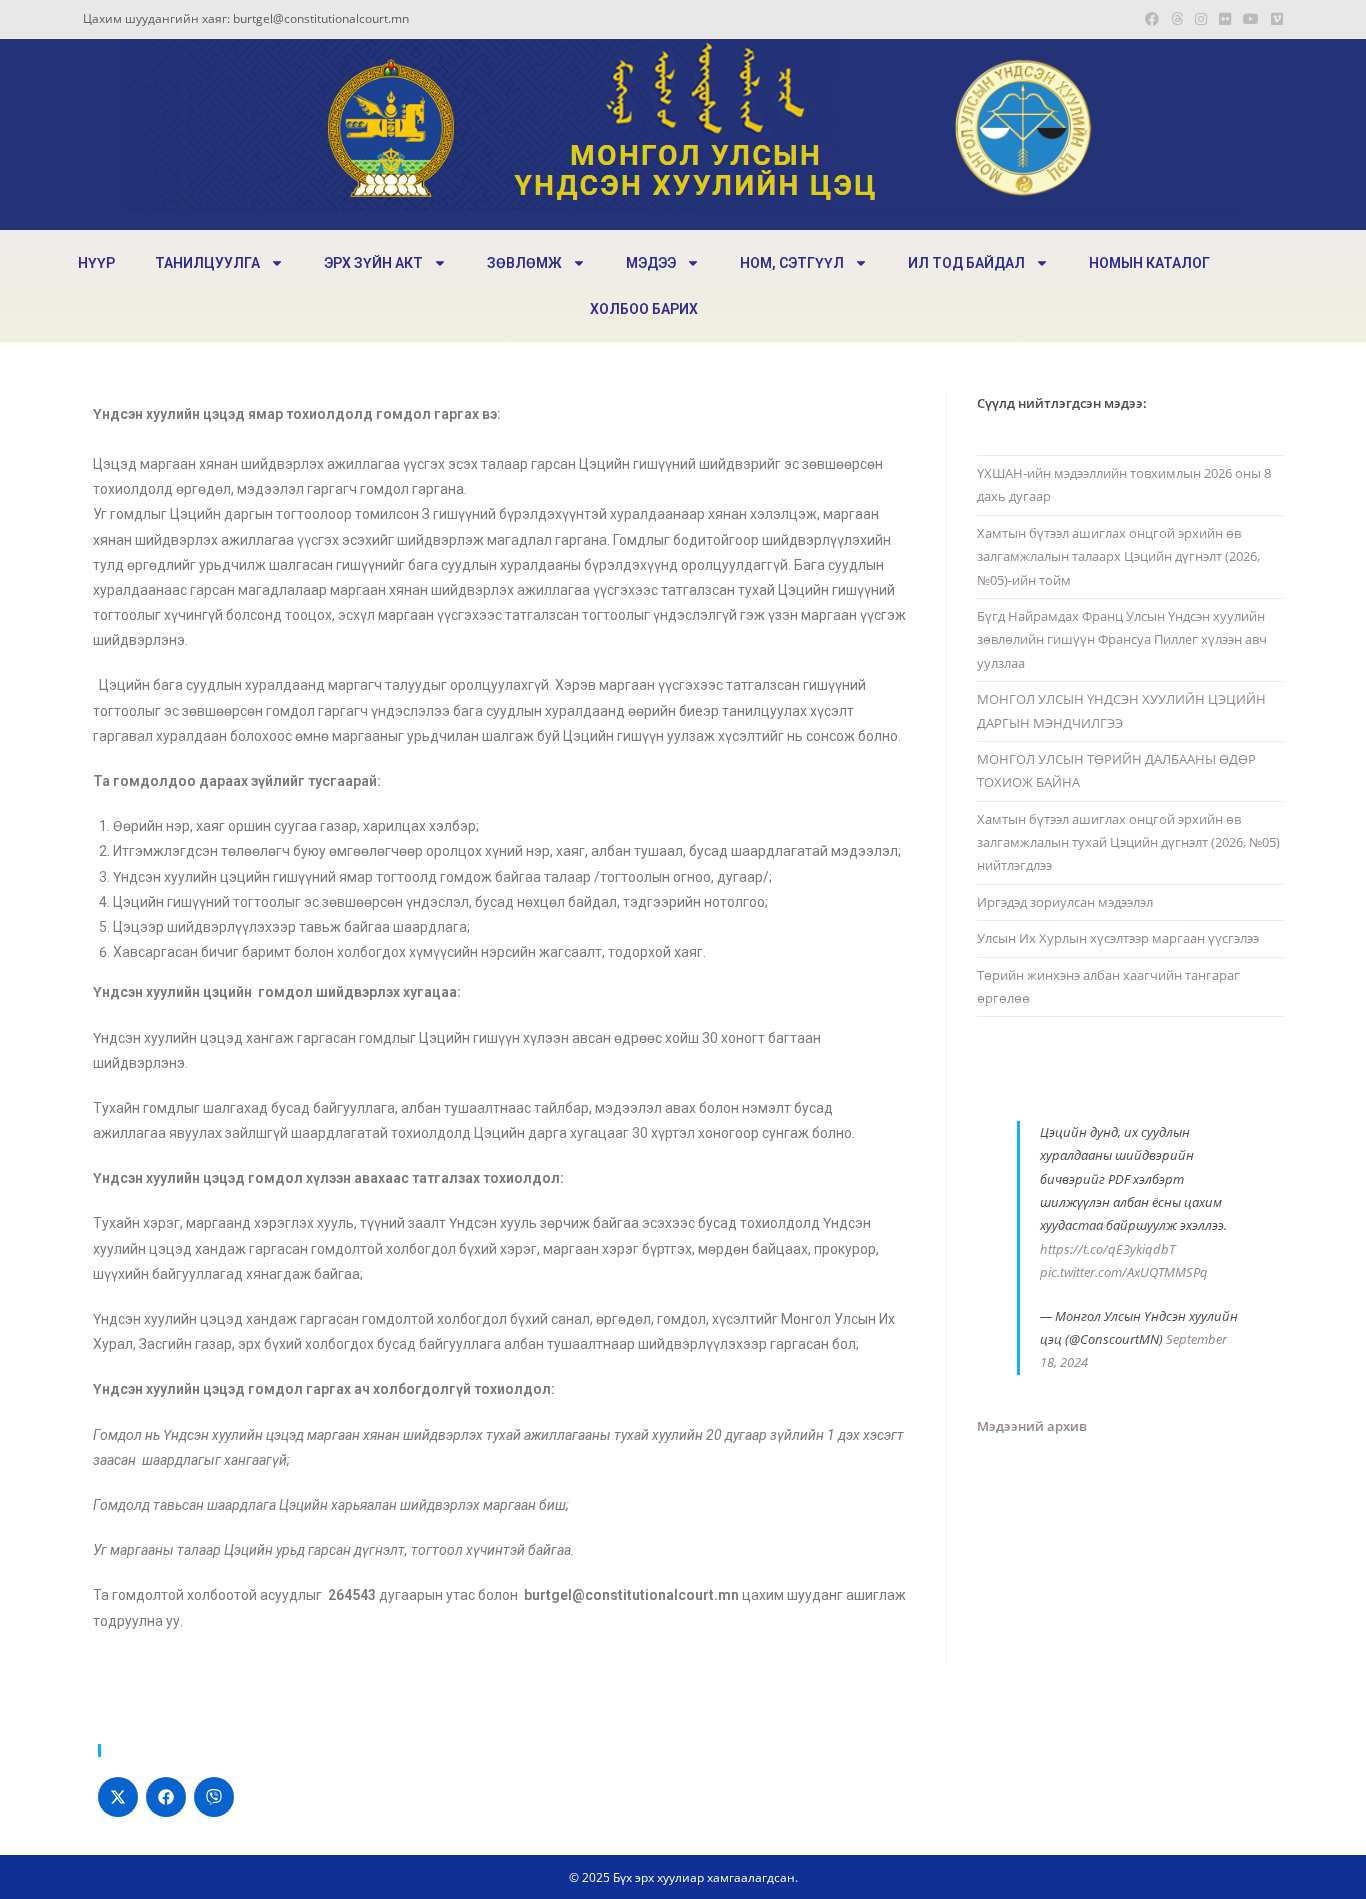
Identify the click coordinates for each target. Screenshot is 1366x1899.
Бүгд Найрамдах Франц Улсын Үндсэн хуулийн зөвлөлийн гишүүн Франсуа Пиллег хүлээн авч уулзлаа (1122, 639)
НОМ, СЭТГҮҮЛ (792, 263)
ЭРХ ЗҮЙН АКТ (373, 263)
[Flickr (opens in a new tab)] (1225, 19)
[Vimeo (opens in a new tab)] (1274, 19)
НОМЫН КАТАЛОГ (1149, 263)
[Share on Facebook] (166, 1797)
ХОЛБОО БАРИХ (644, 309)
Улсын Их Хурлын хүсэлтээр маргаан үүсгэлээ (1118, 938)
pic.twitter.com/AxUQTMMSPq (1124, 1272)
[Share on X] (118, 1797)
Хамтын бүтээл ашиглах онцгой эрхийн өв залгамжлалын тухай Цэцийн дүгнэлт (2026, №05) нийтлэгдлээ (1128, 842)
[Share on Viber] (214, 1797)
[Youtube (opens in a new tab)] (1251, 19)
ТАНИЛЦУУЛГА (207, 263)
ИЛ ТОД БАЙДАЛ (966, 263)
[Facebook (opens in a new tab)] (1152, 19)
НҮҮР (96, 263)
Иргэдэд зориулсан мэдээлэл (1065, 902)
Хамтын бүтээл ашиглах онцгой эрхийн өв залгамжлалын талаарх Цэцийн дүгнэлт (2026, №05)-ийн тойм (1118, 556)
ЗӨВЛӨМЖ (524, 263)
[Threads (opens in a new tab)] (1177, 19)
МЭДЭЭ (651, 263)
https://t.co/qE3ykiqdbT (1107, 1249)
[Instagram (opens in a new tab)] (1201, 19)
